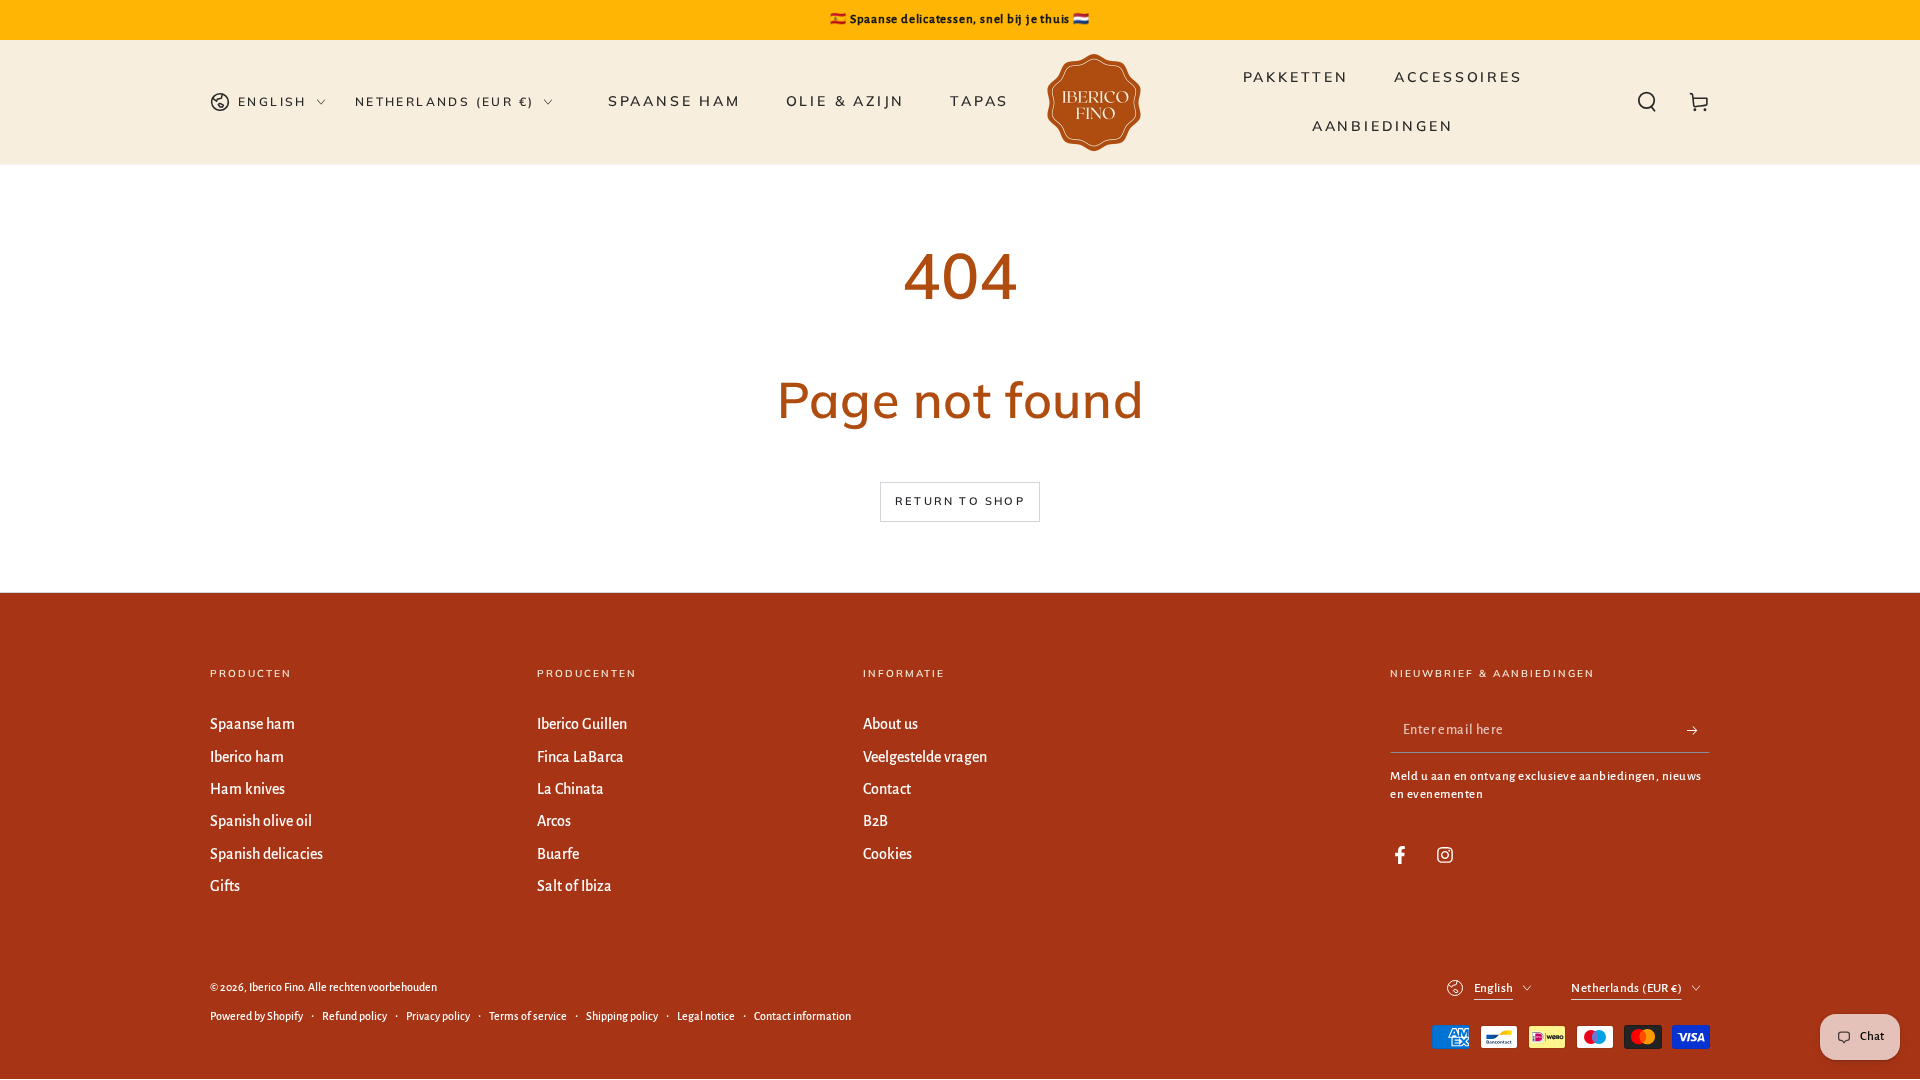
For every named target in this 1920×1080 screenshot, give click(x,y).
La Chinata (570, 789)
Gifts (225, 886)
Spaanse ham (252, 724)
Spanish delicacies (266, 854)
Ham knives (247, 789)
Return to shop (960, 501)
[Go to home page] (1094, 102)
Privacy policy (438, 1016)
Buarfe (558, 854)
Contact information (802, 1016)
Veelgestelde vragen (925, 757)
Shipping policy (622, 1016)
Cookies (887, 854)
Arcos (554, 821)
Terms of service (528, 1016)
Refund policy (354, 1016)
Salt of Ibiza (574, 886)
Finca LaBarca (580, 757)
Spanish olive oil (261, 821)
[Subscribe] (1698, 730)
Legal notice (706, 1016)
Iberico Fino (276, 987)
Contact (887, 789)
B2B (875, 821)
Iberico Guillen (582, 724)
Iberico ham (247, 757)
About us (890, 724)
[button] (1647, 102)
